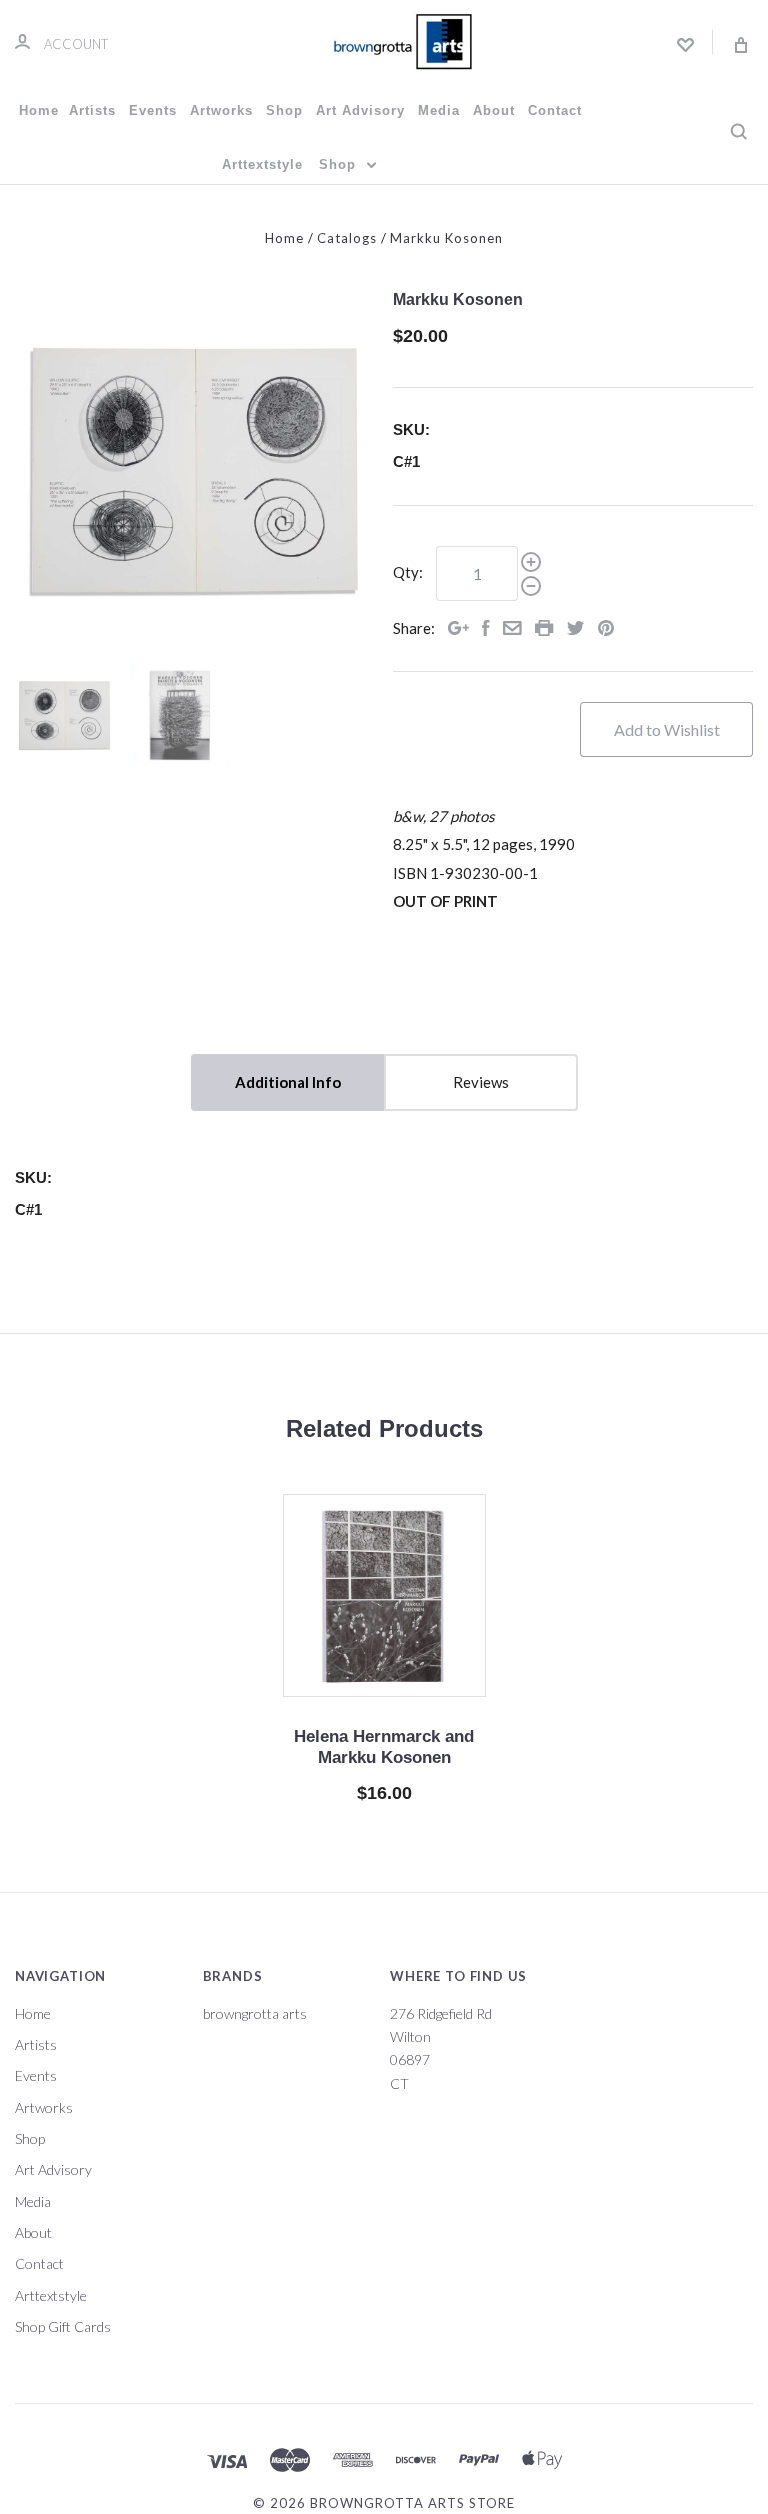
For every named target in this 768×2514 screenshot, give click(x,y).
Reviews (481, 1082)
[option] (195, 470)
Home (39, 110)
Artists (92, 110)
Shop (284, 110)
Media (439, 110)
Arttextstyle (262, 164)
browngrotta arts (255, 2013)
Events (153, 110)
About (494, 110)
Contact (555, 110)
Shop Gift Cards (63, 2326)
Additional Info (288, 1082)
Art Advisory (360, 110)
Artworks (221, 110)
